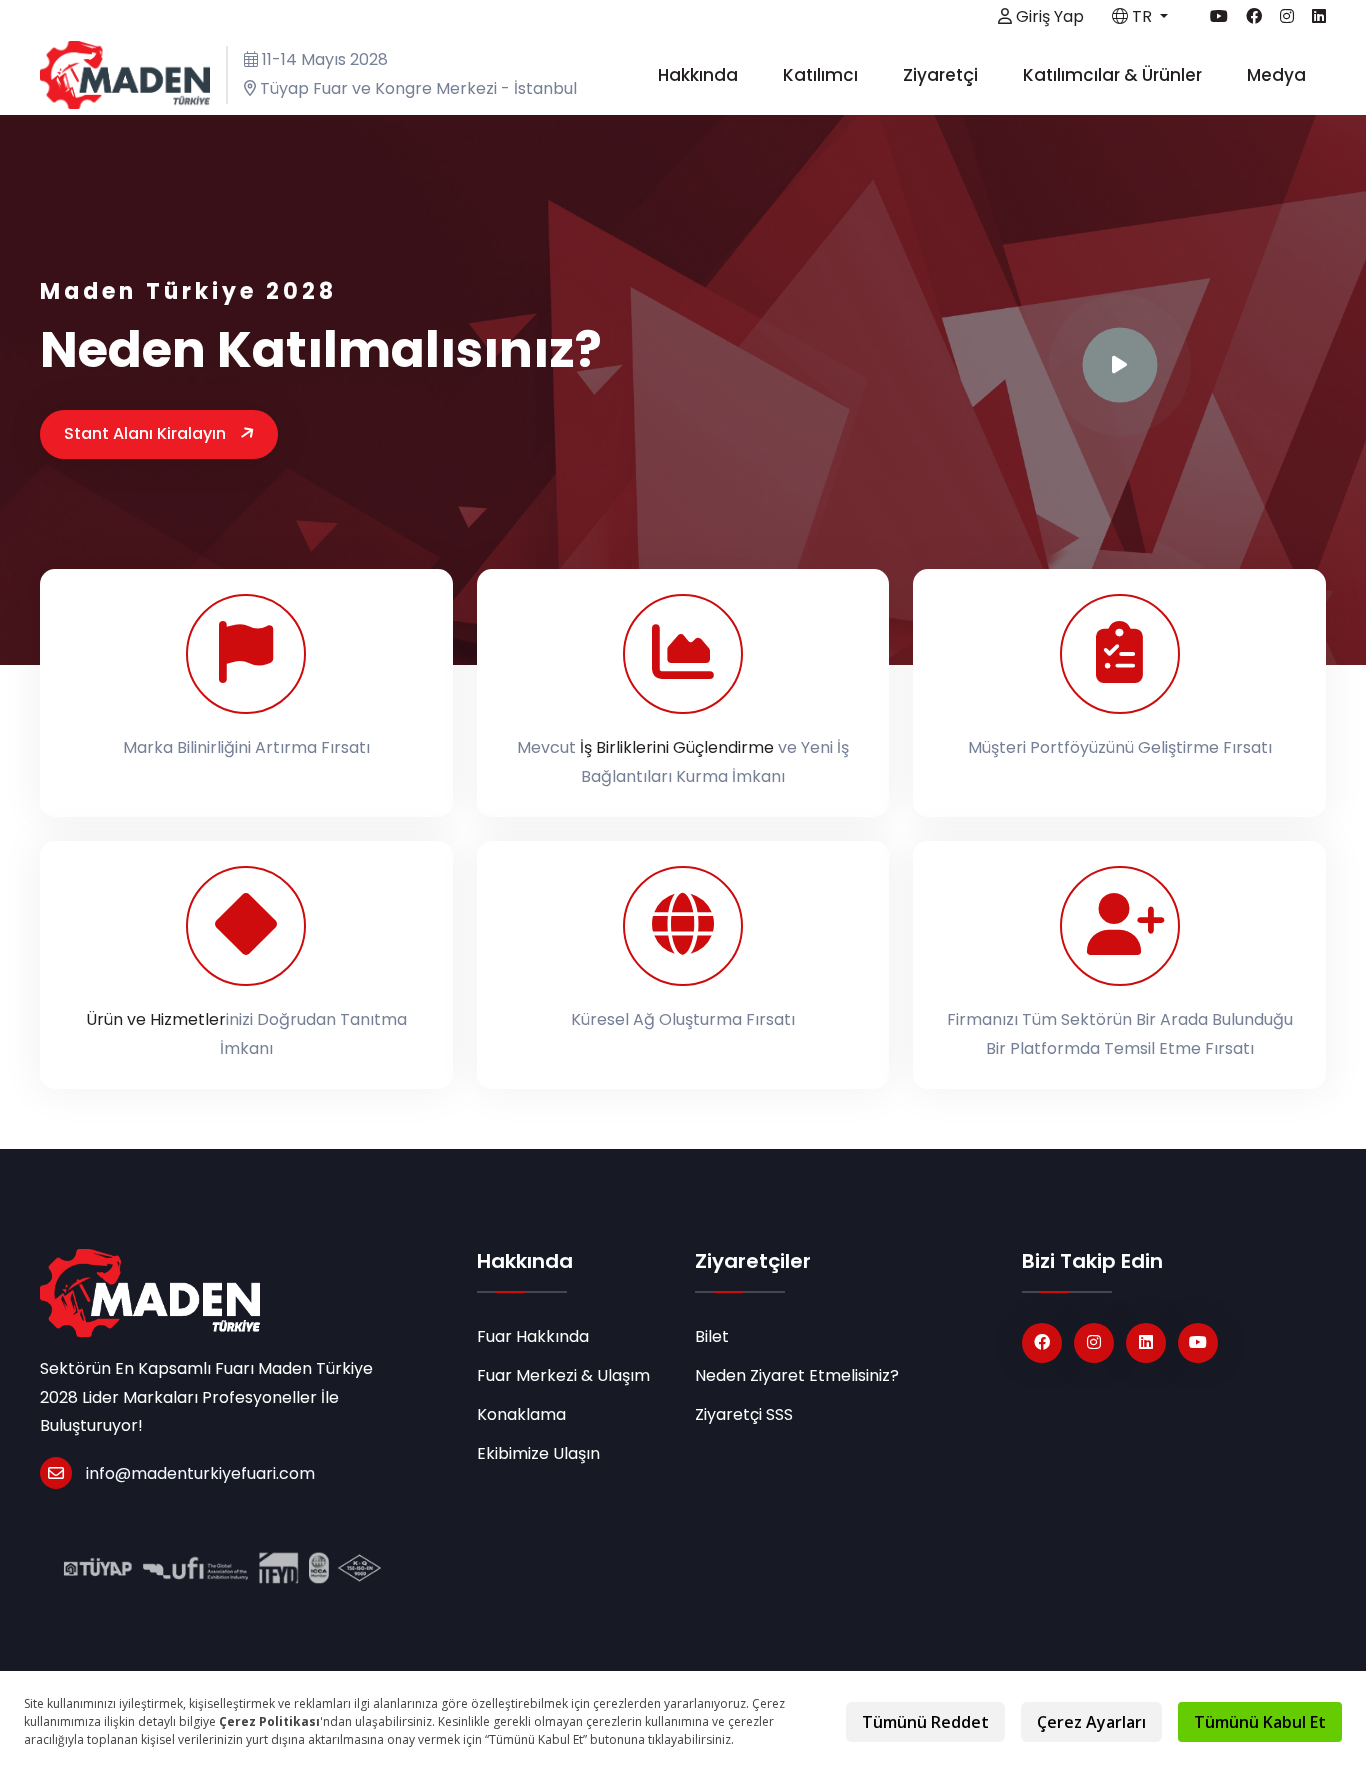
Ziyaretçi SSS (744, 1414)
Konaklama (521, 1414)
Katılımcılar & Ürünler (1114, 75)
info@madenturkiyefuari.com (200, 1473)
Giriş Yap (1048, 16)
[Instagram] (1094, 1343)
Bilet (712, 1336)
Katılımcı (822, 75)
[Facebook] (1042, 1343)
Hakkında (700, 75)
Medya (1278, 75)
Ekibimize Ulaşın (538, 1453)
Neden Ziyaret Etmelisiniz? (797, 1375)
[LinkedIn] (1146, 1343)
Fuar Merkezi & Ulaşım (563, 1375)
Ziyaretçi (942, 75)
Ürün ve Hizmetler (156, 1019)
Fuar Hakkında (533, 1336)
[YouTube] (1198, 1343)
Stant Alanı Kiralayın (147, 433)
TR (1142, 16)
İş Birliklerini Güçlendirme (677, 747)
